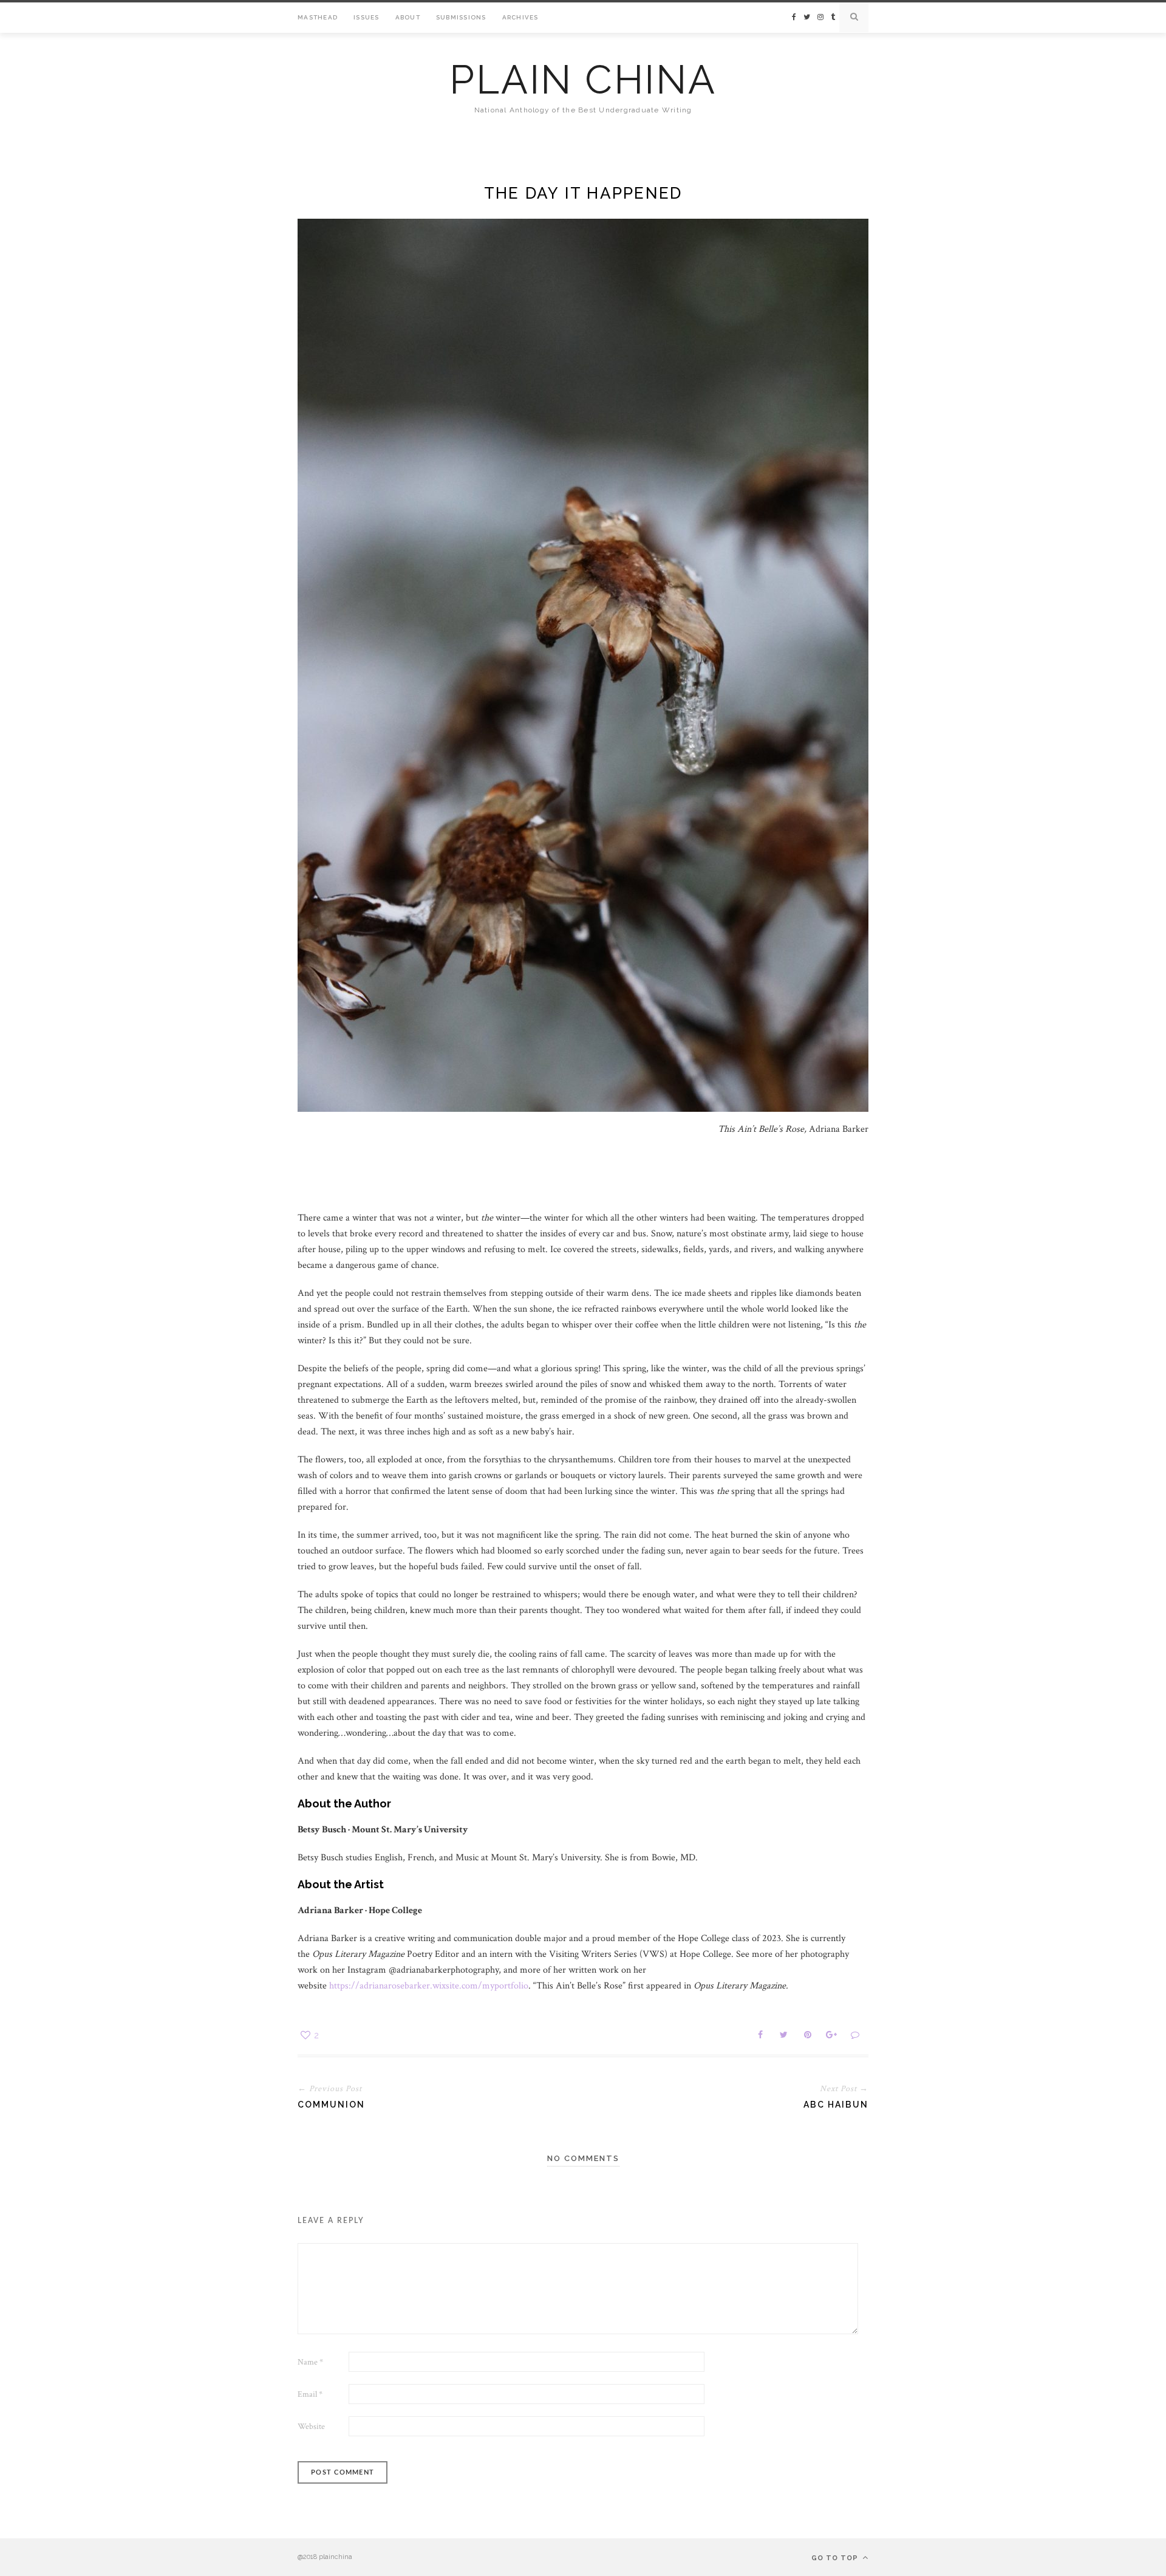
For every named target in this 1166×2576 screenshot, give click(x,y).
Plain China (583, 80)
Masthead (318, 17)
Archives (520, 17)
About (408, 17)
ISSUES (367, 17)
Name (310, 2362)
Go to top (836, 2558)
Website (311, 2427)
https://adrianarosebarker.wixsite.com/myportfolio (429, 1986)
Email (310, 2394)
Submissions (461, 17)
